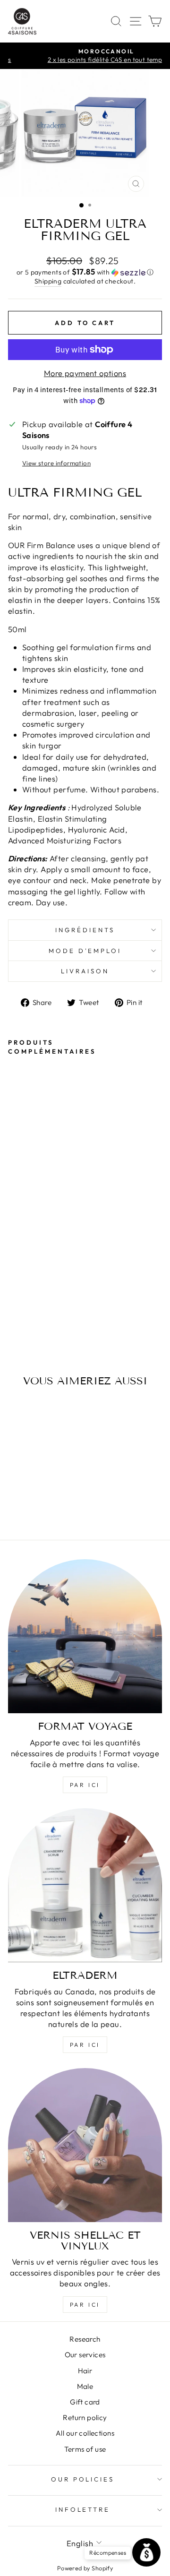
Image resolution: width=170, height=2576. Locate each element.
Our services (85, 2355)
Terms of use (85, 2449)
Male (85, 2386)
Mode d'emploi (85, 951)
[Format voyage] (85, 1636)
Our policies (83, 2479)
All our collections (85, 2433)
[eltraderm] (85, 1885)
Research (85, 2339)
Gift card (85, 2402)
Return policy (85, 2417)
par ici (85, 1785)
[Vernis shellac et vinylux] (85, 2145)
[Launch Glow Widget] (146, 2552)
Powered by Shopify (85, 2568)
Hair (85, 2371)
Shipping (48, 281)
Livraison (85, 971)
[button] (85, 272)
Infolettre (83, 2509)
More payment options (85, 373)
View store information (56, 463)
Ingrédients (85, 930)
